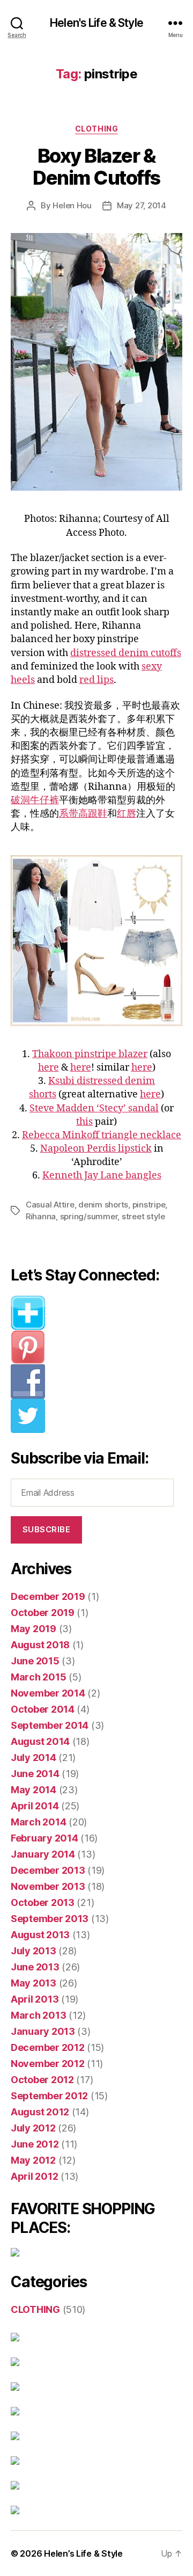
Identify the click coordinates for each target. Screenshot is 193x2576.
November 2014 (48, 1693)
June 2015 (35, 1661)
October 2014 (43, 1709)
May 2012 (33, 2160)
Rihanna (41, 1216)
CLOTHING (96, 129)
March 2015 (38, 1677)
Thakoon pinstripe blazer (90, 1054)
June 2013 (35, 1967)
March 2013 (38, 2015)
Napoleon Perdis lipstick (96, 1149)
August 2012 (40, 2112)
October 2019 (43, 1613)
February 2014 (44, 1838)
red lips (96, 680)
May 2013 (34, 1983)
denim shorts (103, 1205)
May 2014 (34, 1790)
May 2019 (34, 1629)
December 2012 (48, 2047)
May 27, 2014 (142, 205)
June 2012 (35, 2144)
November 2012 (48, 2064)
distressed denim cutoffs (126, 653)
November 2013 (48, 1886)
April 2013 (35, 1999)
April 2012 (34, 2176)
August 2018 (40, 1645)
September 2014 (50, 1725)
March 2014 (38, 1822)
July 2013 (34, 1951)
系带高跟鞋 (83, 814)
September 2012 (49, 2096)
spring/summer (89, 1216)
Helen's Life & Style (96, 23)
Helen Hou (72, 205)
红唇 (127, 814)
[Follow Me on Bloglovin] (96, 1313)
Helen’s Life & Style (83, 2553)
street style (143, 1216)
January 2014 (43, 1854)
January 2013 (43, 2031)
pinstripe (149, 1205)
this (84, 1122)
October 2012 (42, 2080)
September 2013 (50, 1919)
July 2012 (33, 2128)
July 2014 (34, 1758)
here (49, 1068)
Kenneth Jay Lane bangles (102, 1176)
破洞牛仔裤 (35, 800)
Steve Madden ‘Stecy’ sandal (94, 1108)
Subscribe (47, 1529)
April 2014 (35, 1806)
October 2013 (43, 1902)
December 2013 (48, 1870)
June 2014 (35, 1774)
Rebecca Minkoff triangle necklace (102, 1135)
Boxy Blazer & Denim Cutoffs (96, 167)
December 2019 (48, 1596)
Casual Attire (50, 1205)
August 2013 (40, 1935)
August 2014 (40, 1741)
